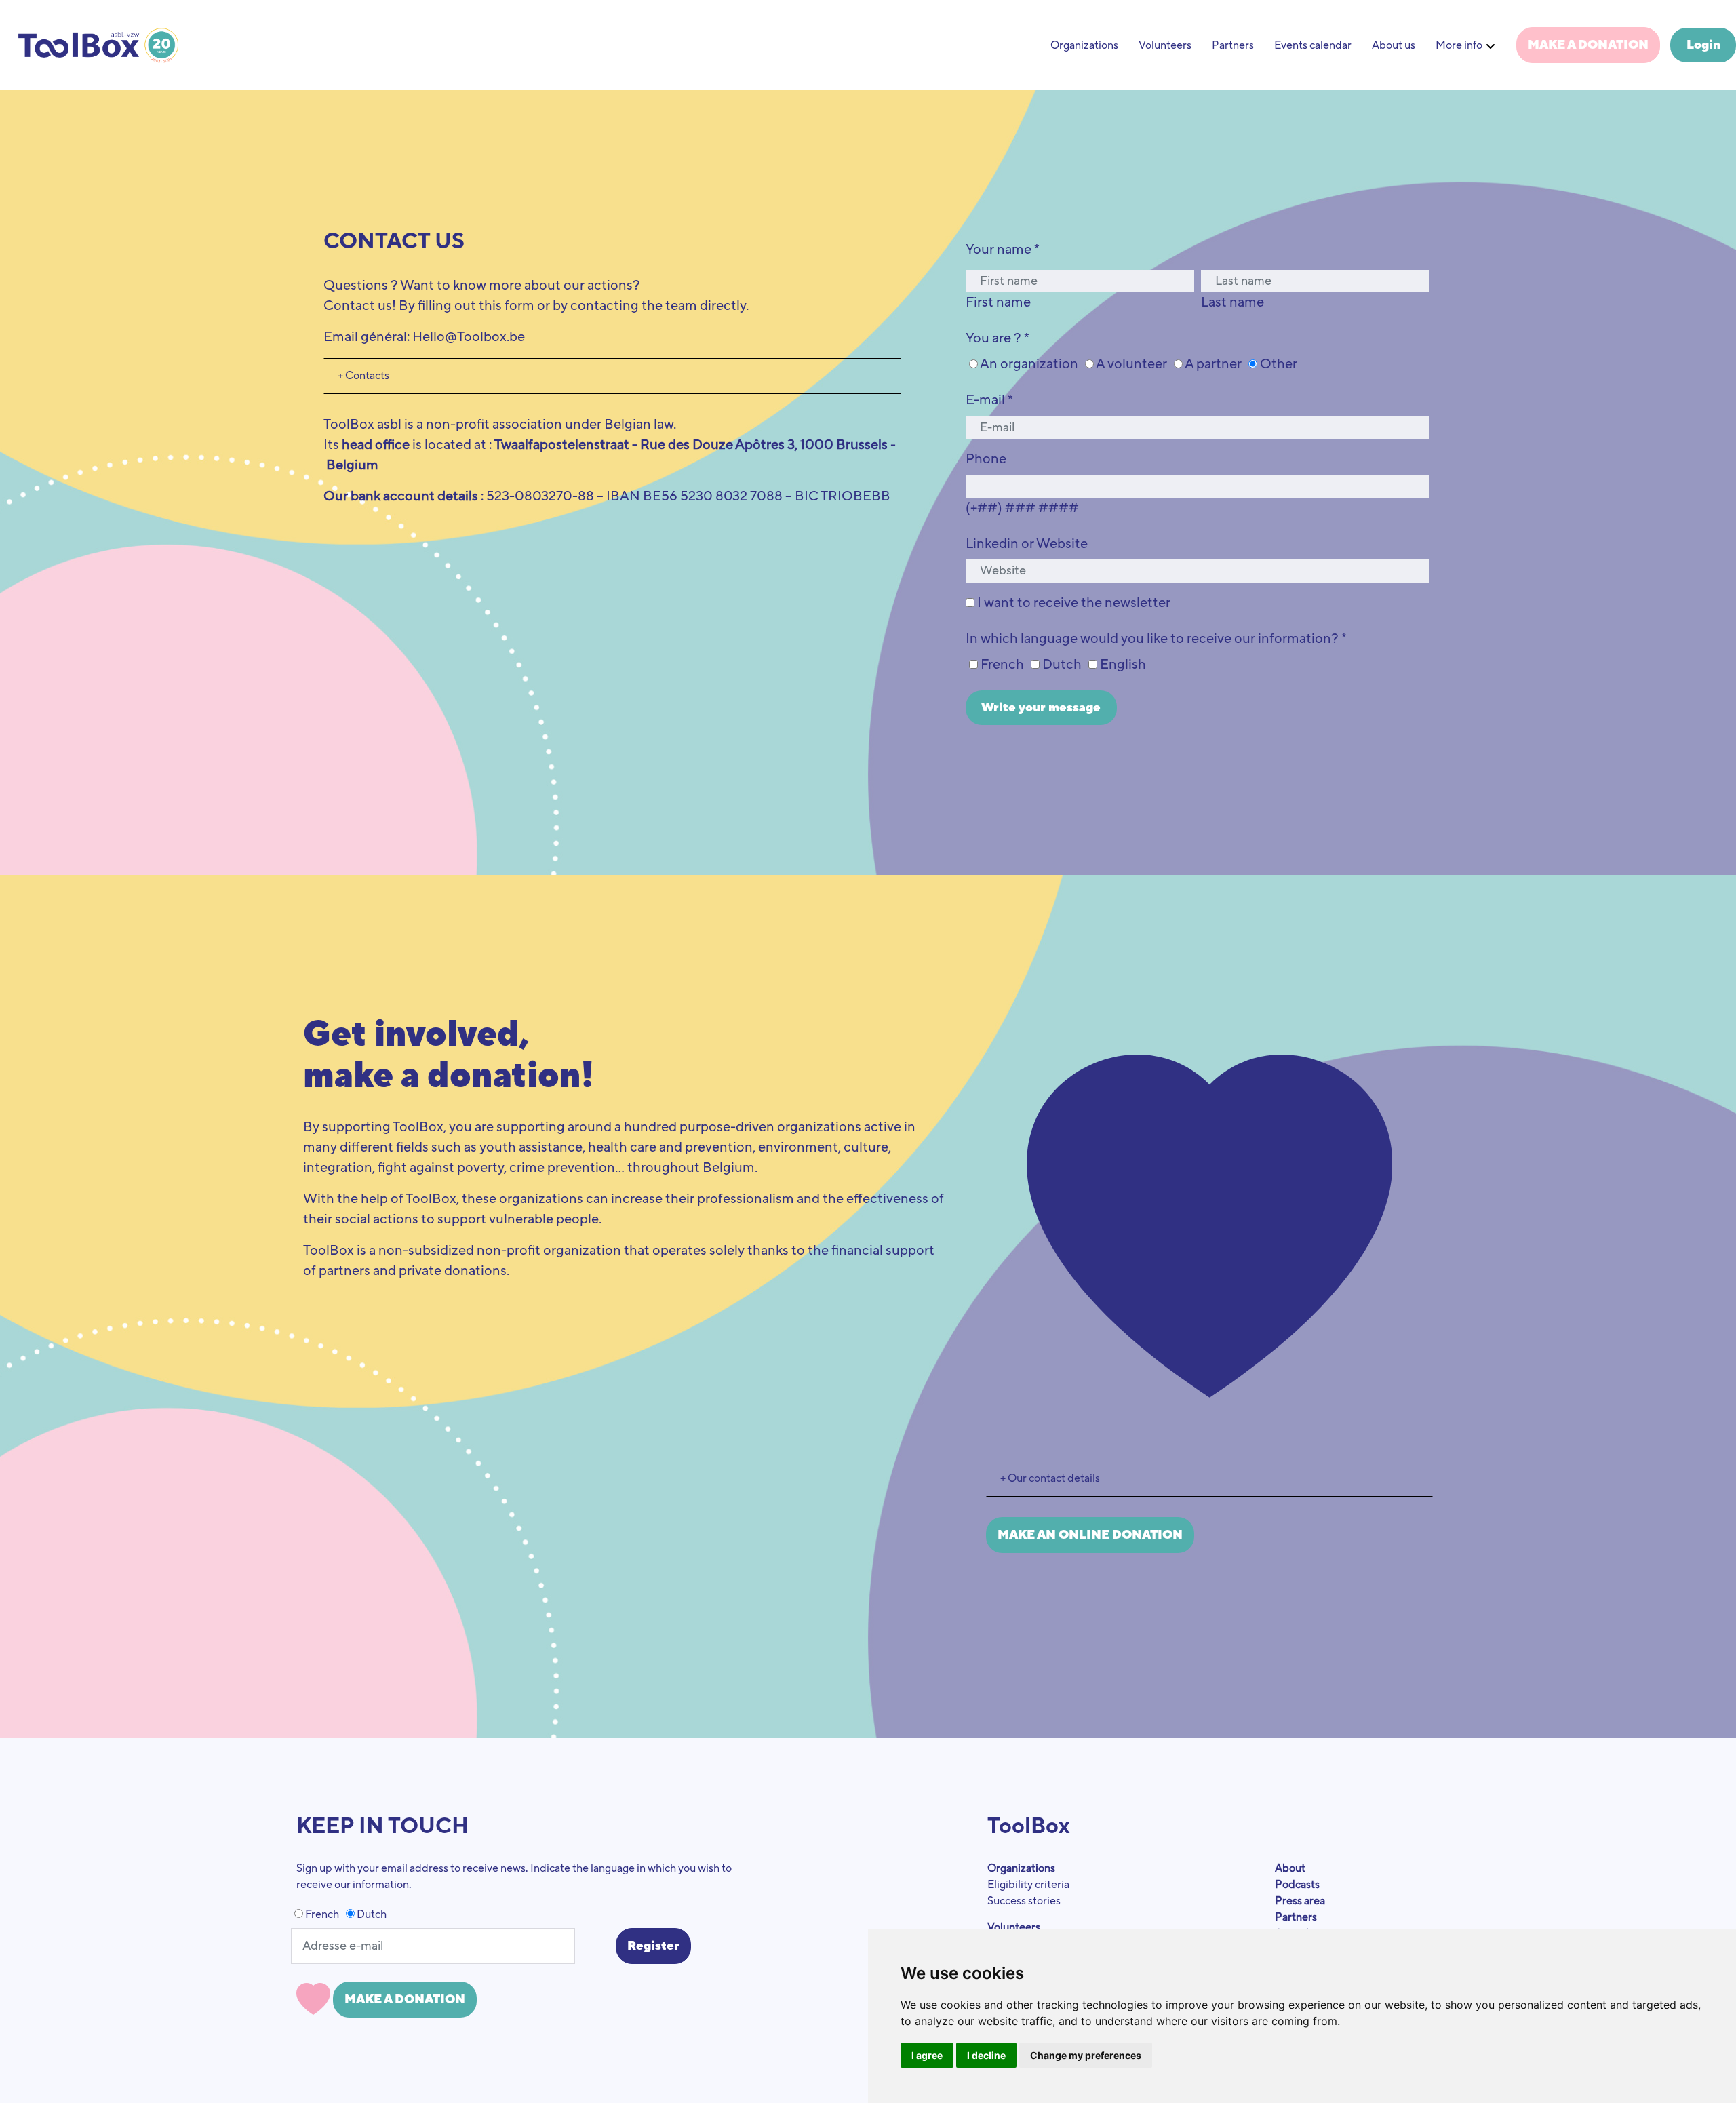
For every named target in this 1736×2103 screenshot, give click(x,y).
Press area (1300, 1901)
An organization (1028, 364)
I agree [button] (927, 2055)
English (1122, 665)
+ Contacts (363, 376)
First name (998, 302)
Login (1703, 45)
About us (1394, 45)
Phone (986, 459)
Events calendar (1313, 45)
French (1001, 665)
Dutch (1061, 665)
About (1290, 1868)
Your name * (1003, 250)
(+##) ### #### (1022, 508)
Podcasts (1297, 1885)
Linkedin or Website (1027, 544)
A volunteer (1130, 364)
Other (1277, 364)
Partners (1233, 45)
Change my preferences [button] (1086, 2055)
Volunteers (1165, 45)
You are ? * (998, 338)
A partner (1212, 364)
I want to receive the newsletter (1072, 603)
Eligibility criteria (1028, 1885)
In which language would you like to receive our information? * (1156, 639)
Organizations (1084, 45)
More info (1459, 45)
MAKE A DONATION (1588, 45)
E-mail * (989, 400)
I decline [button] (986, 2055)
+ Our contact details (1050, 1478)
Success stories (1024, 1901)
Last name (1232, 302)
